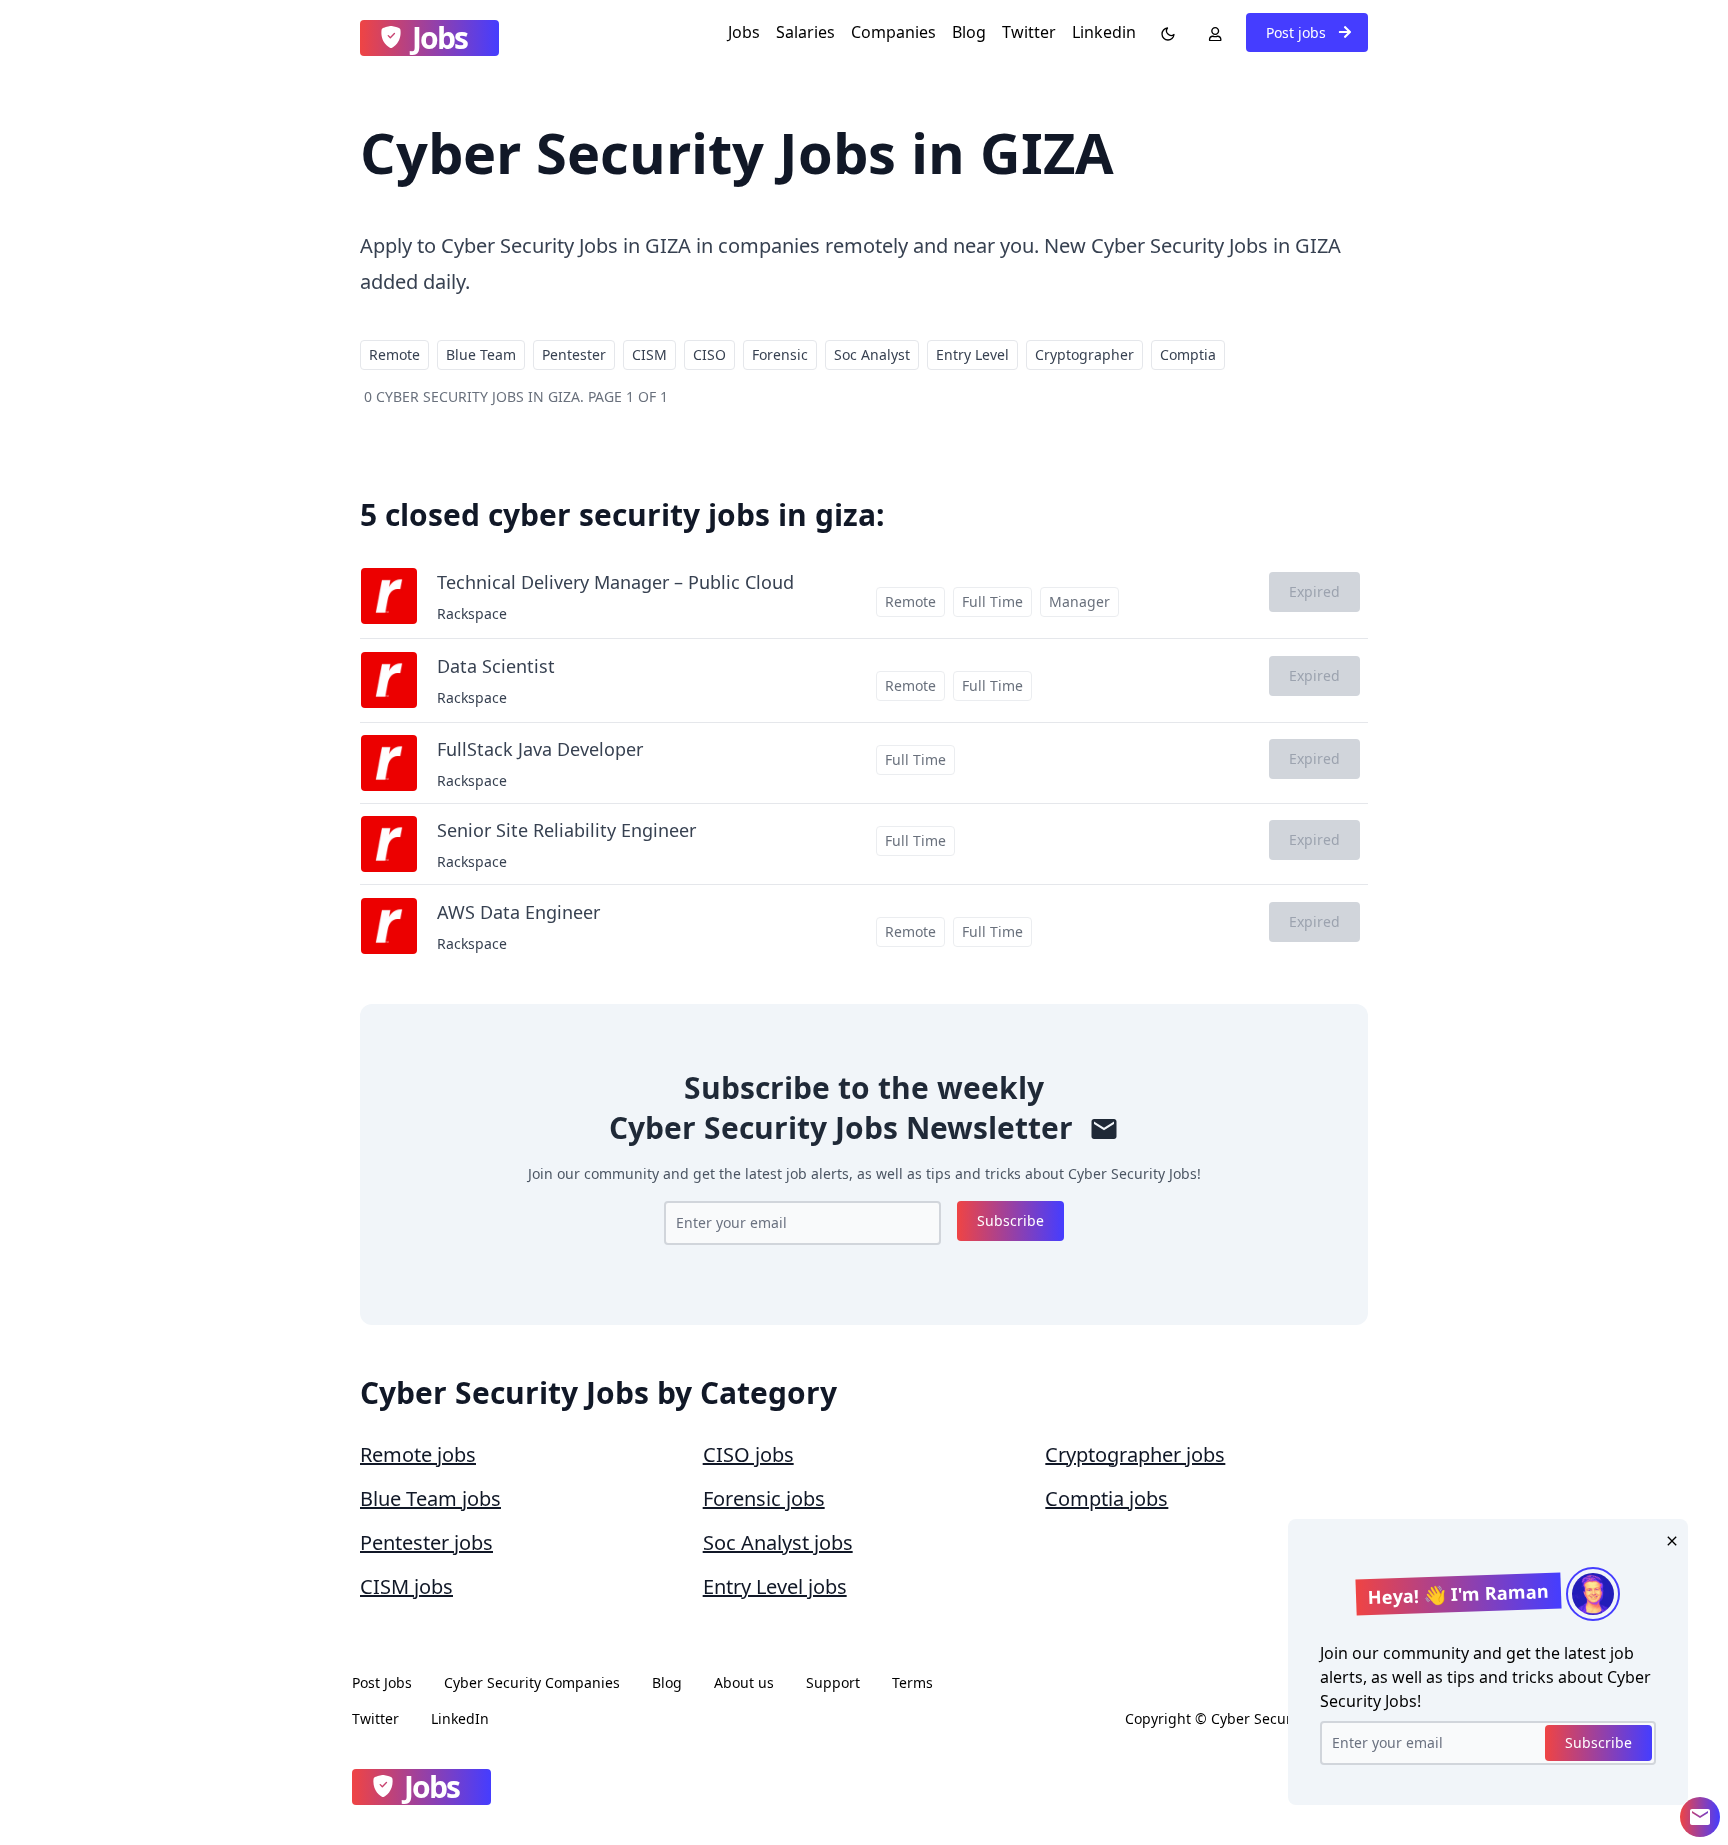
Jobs (744, 32)
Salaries (805, 32)
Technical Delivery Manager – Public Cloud (615, 582)
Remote (394, 354)
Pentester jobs (426, 1542)
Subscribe (1010, 1220)
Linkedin (1104, 32)
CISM (649, 354)
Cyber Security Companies (532, 1682)
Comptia (1188, 354)
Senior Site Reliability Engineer (566, 830)
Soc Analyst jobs (778, 1542)
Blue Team (481, 354)
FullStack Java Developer (540, 749)
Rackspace (472, 613)
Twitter (1029, 32)
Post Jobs (382, 1682)
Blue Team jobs (430, 1498)
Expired (1314, 591)
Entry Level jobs (775, 1586)
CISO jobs (748, 1454)
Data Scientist (496, 666)
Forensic (780, 354)
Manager (1079, 601)
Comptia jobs (1106, 1498)
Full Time (992, 601)
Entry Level (972, 354)
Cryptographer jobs (1135, 1454)
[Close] (1668, 1539)
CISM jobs (406, 1586)
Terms (912, 1682)
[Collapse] (1700, 1817)
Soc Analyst (872, 354)
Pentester (574, 354)
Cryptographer (1084, 354)
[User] (1211, 32)
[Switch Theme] (1164, 32)
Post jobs (1298, 32)
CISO (709, 354)
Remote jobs (418, 1454)
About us (744, 1682)
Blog (969, 32)
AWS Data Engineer (518, 912)
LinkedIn (460, 1718)
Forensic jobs (764, 1498)
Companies (893, 32)
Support (833, 1682)
